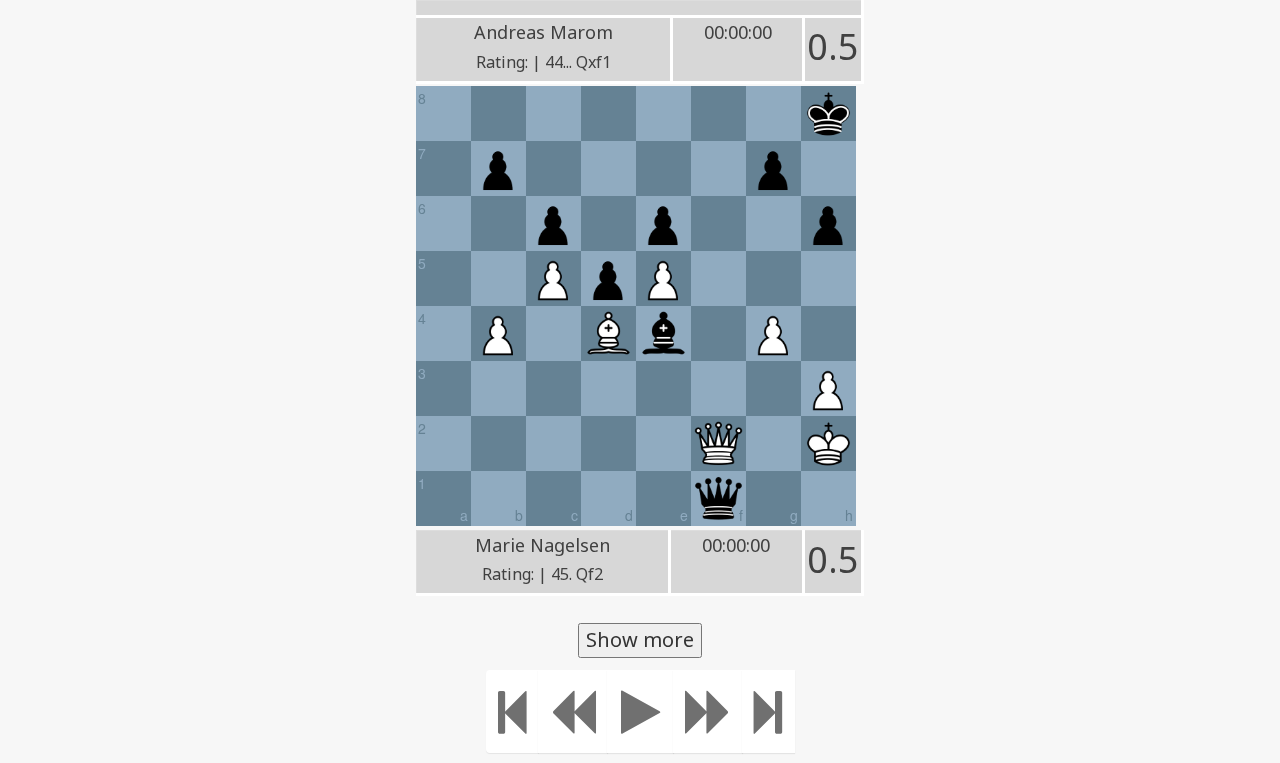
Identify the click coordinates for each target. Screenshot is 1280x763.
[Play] (640, 711)
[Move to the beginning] (512, 711)
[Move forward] (708, 711)
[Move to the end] (768, 711)
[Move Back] (573, 711)
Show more (640, 639)
